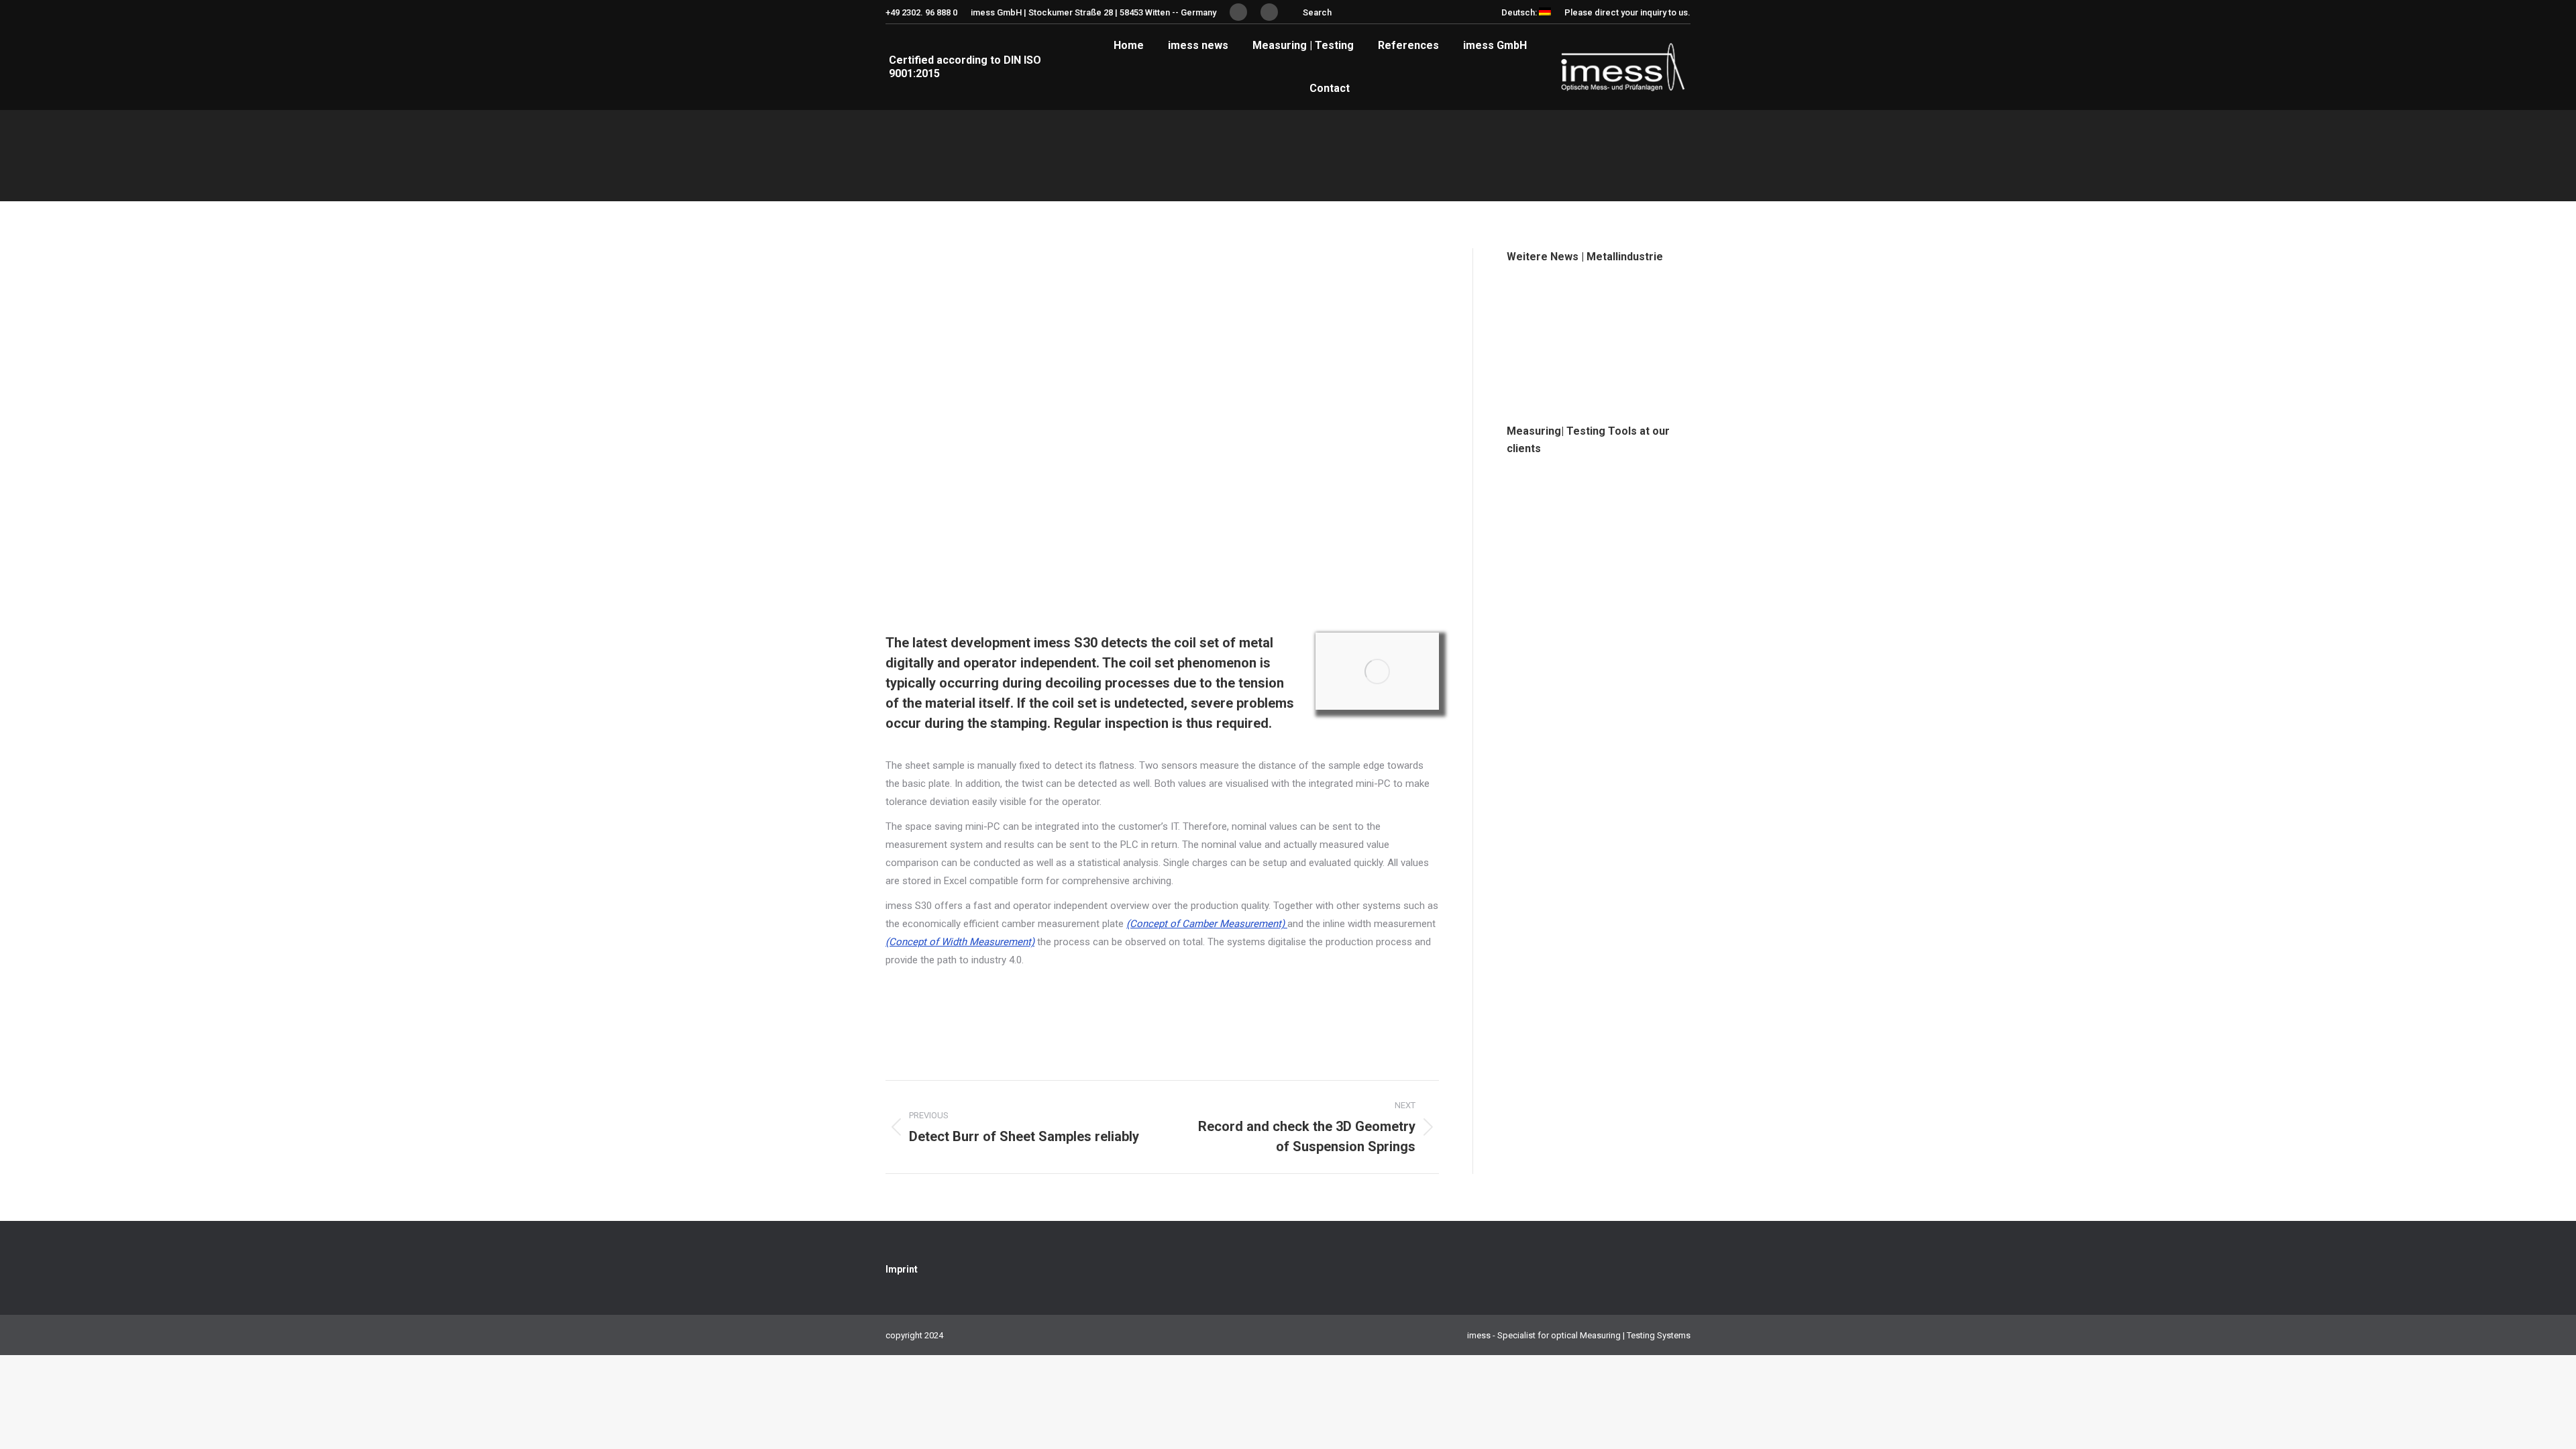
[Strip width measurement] (1584, 548)
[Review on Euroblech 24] (1584, 305)
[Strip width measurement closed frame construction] (1533, 548)
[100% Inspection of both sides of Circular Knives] (1533, 357)
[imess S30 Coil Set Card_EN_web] (1377, 671)
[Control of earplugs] (1636, 497)
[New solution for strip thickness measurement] (1533, 305)
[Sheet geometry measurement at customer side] (1584, 497)
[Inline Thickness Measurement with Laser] (1584, 357)
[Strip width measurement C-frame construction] (1533, 497)
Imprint (902, 1269)
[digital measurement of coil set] (1636, 357)
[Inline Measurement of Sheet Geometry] (1636, 305)
